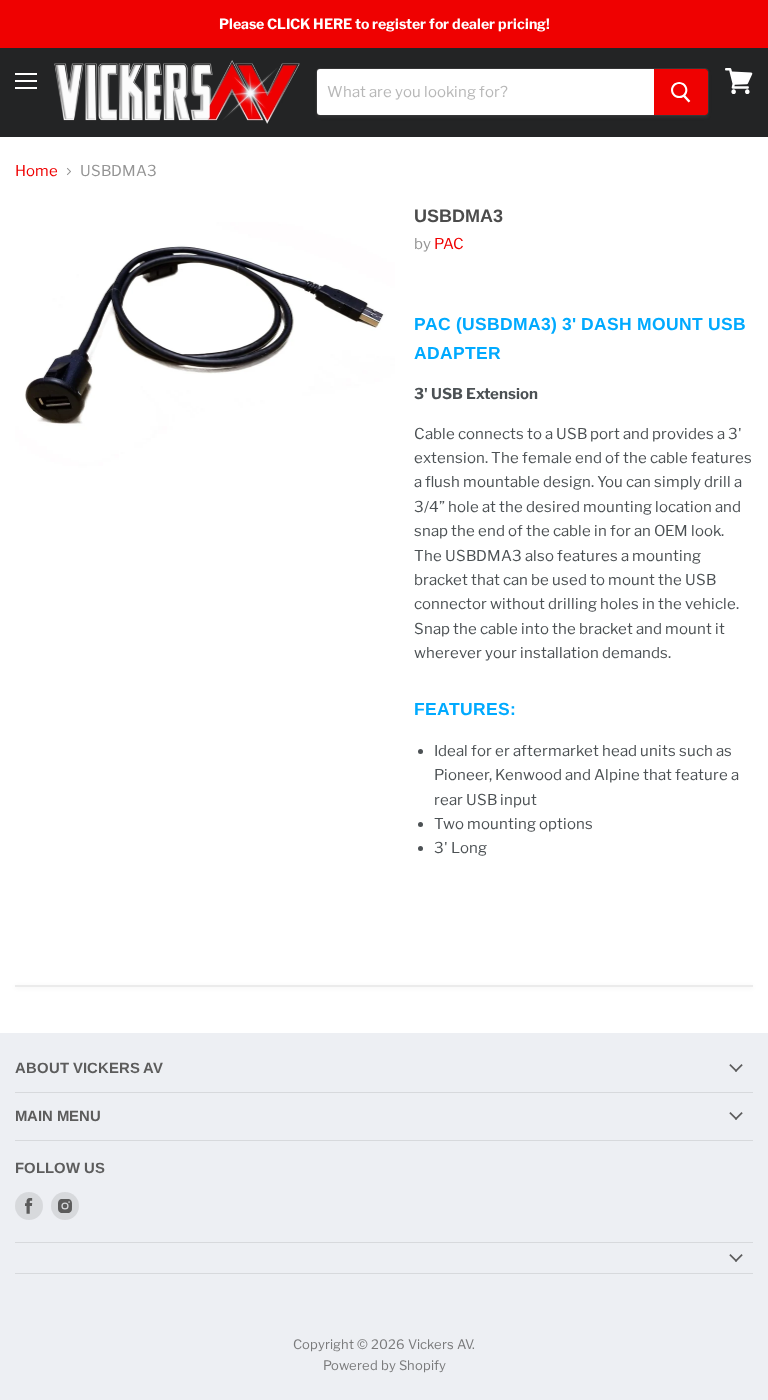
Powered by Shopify (384, 1365)
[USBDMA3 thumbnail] (54, 545)
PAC (449, 244)
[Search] (681, 92)
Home (36, 171)
